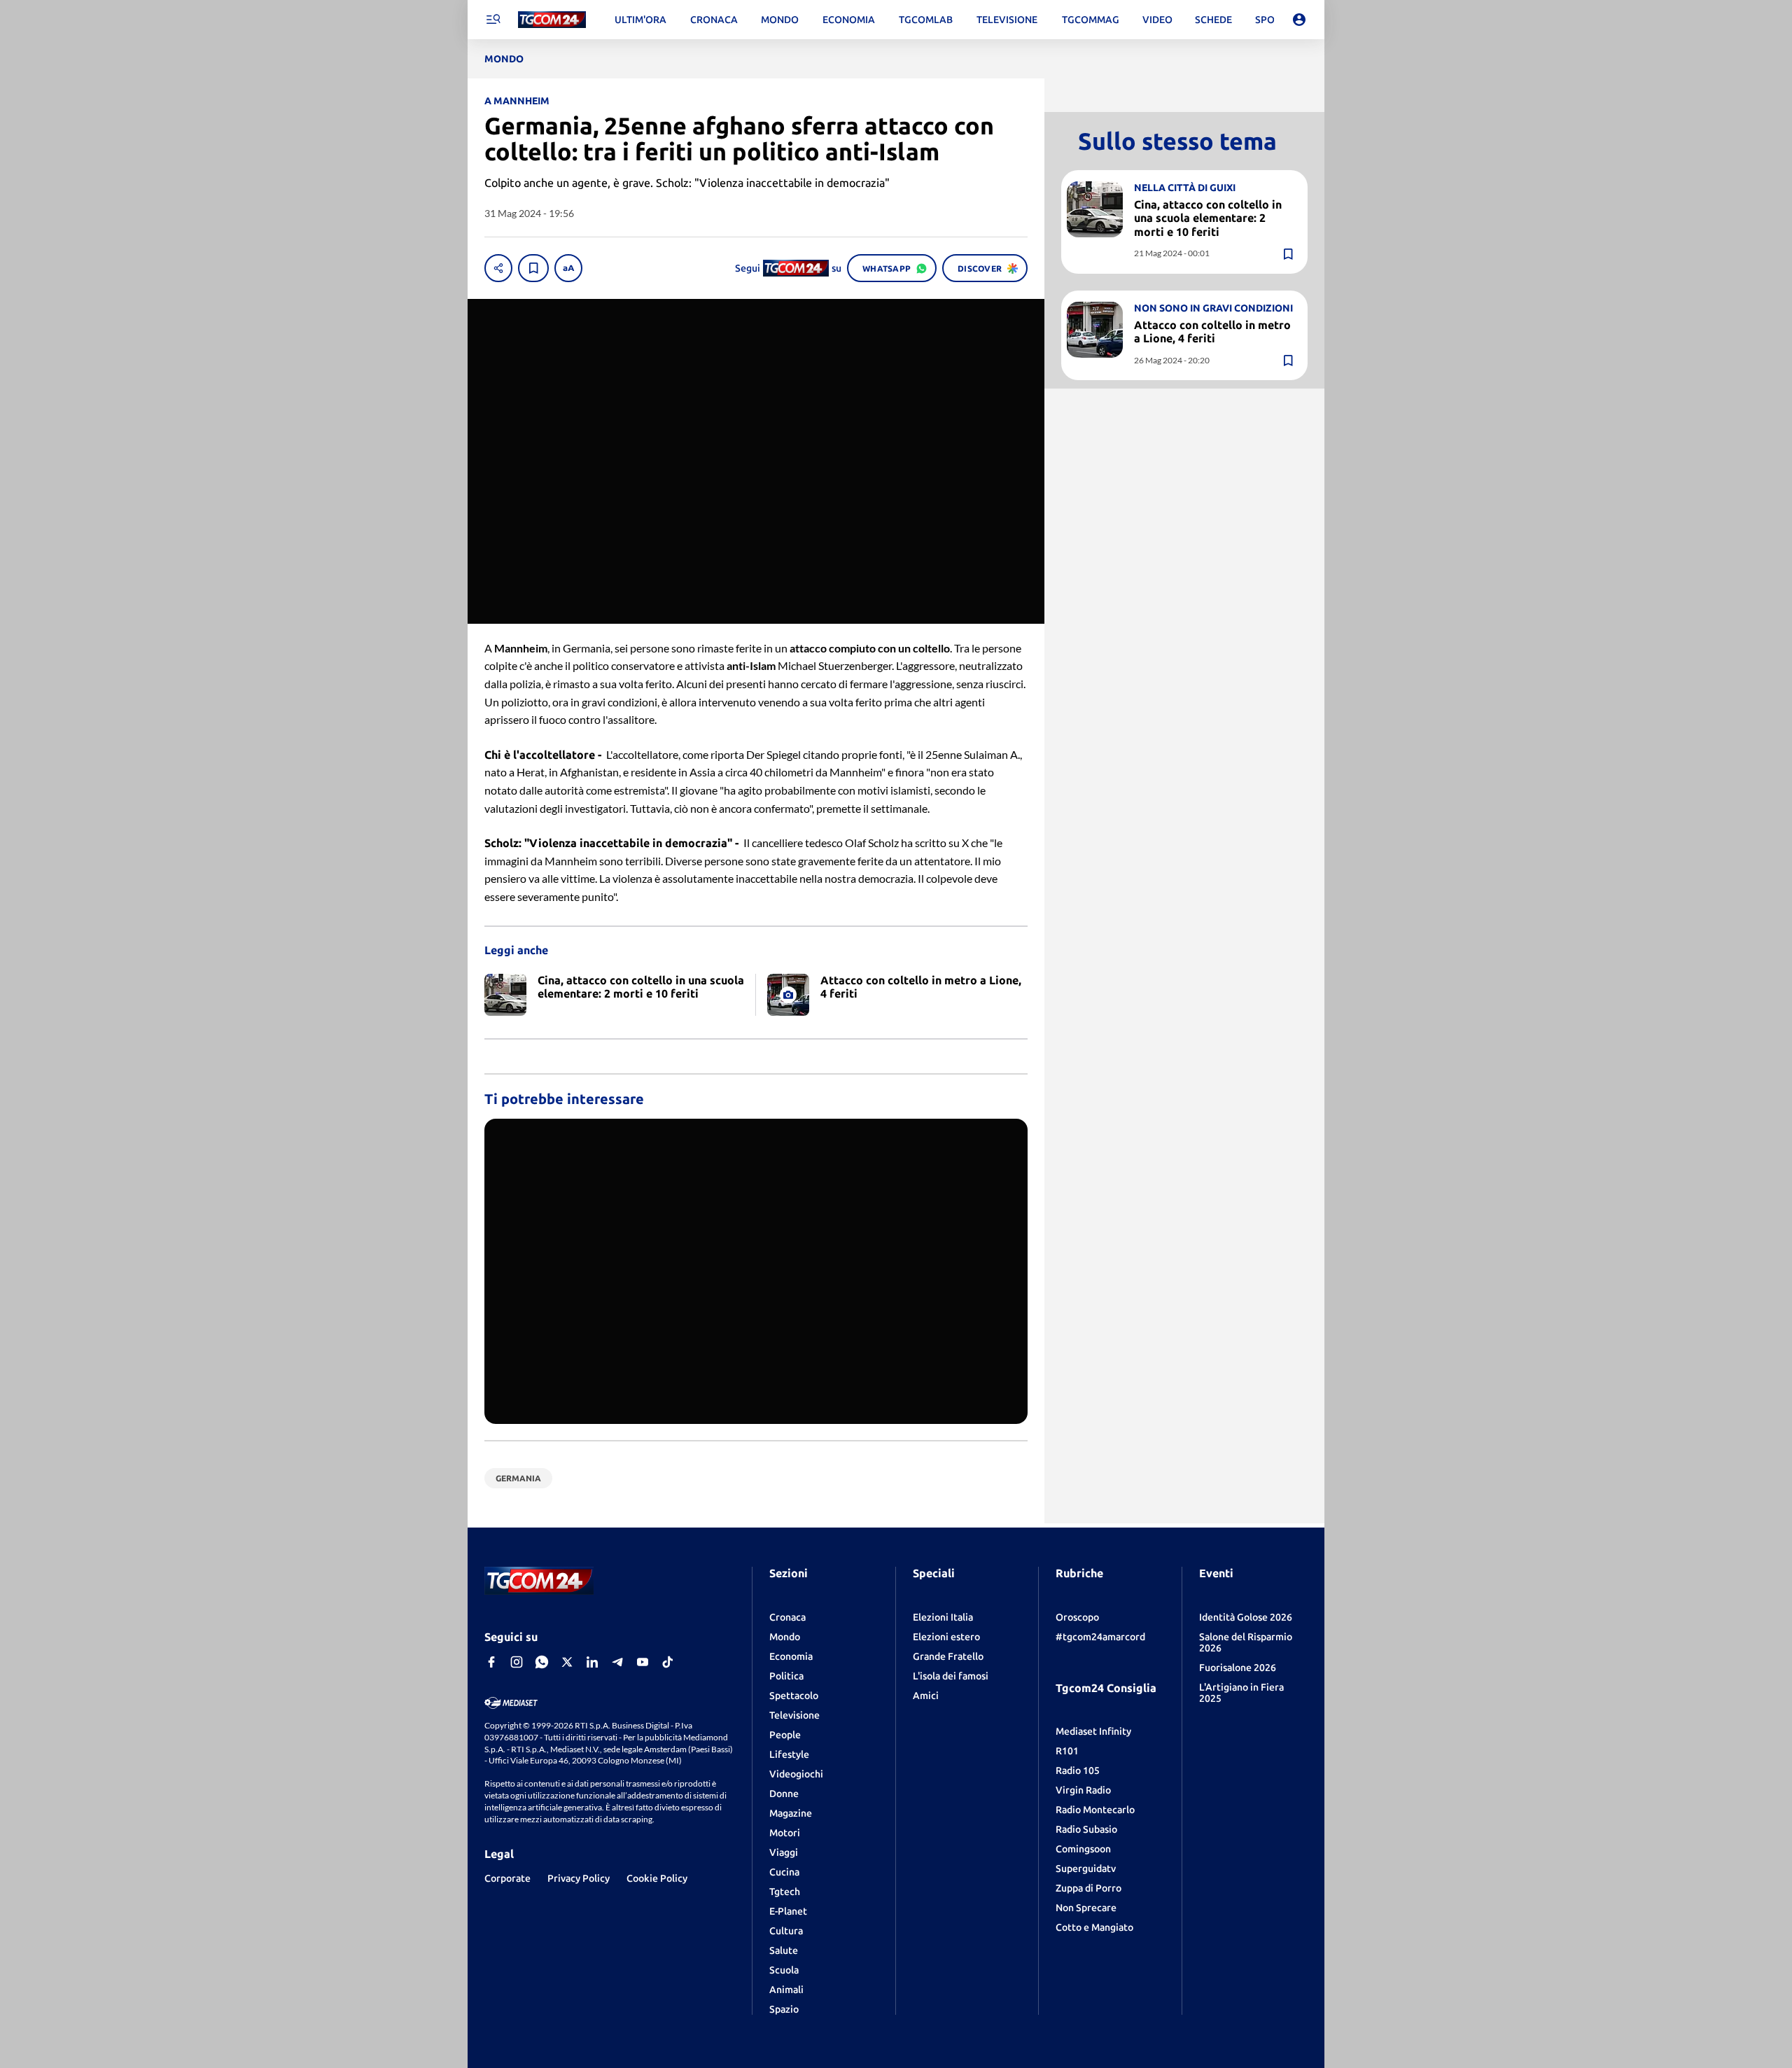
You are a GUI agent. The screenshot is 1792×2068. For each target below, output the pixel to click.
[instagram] (517, 1662)
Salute (784, 1950)
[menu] (493, 20)
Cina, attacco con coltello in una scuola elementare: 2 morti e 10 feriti (1208, 218)
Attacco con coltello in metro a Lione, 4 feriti (1212, 331)
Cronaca (787, 1617)
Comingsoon (1083, 1849)
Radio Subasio (1086, 1829)
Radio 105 (1078, 1770)
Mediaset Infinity (1093, 1731)
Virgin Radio (1083, 1790)
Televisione (794, 1715)
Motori (785, 1833)
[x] (567, 1662)
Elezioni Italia (943, 1617)
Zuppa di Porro (1088, 1888)
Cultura (786, 1931)
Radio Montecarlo (1095, 1810)
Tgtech (785, 1892)
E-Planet (788, 1911)
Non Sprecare (1086, 1908)
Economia (791, 1656)
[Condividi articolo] (498, 268)
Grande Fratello (948, 1656)
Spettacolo (794, 1696)
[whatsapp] (542, 1662)
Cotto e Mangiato (1094, 1927)
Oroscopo (1077, 1617)
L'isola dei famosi (951, 1676)
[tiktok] (668, 1662)
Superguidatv (1086, 1868)
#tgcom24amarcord (1100, 1637)
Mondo (785, 1637)
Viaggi (784, 1852)
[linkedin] (592, 1662)
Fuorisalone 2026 (1238, 1668)
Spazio (784, 2009)
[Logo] (552, 20)
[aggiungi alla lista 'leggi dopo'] (533, 268)
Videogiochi (796, 1774)
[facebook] (491, 1662)
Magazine (791, 1813)
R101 (1067, 1751)
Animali (786, 1990)
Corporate (507, 1878)
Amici (926, 1696)
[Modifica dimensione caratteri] (568, 268)
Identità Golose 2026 (1246, 1617)
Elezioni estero (946, 1637)
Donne (784, 1794)
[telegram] (617, 1662)
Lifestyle (789, 1754)
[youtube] (643, 1662)
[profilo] (1299, 20)
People (785, 1735)
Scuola (784, 1970)
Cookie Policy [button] (657, 1878)
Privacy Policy (579, 1878)
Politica (786, 1676)
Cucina (784, 1872)
